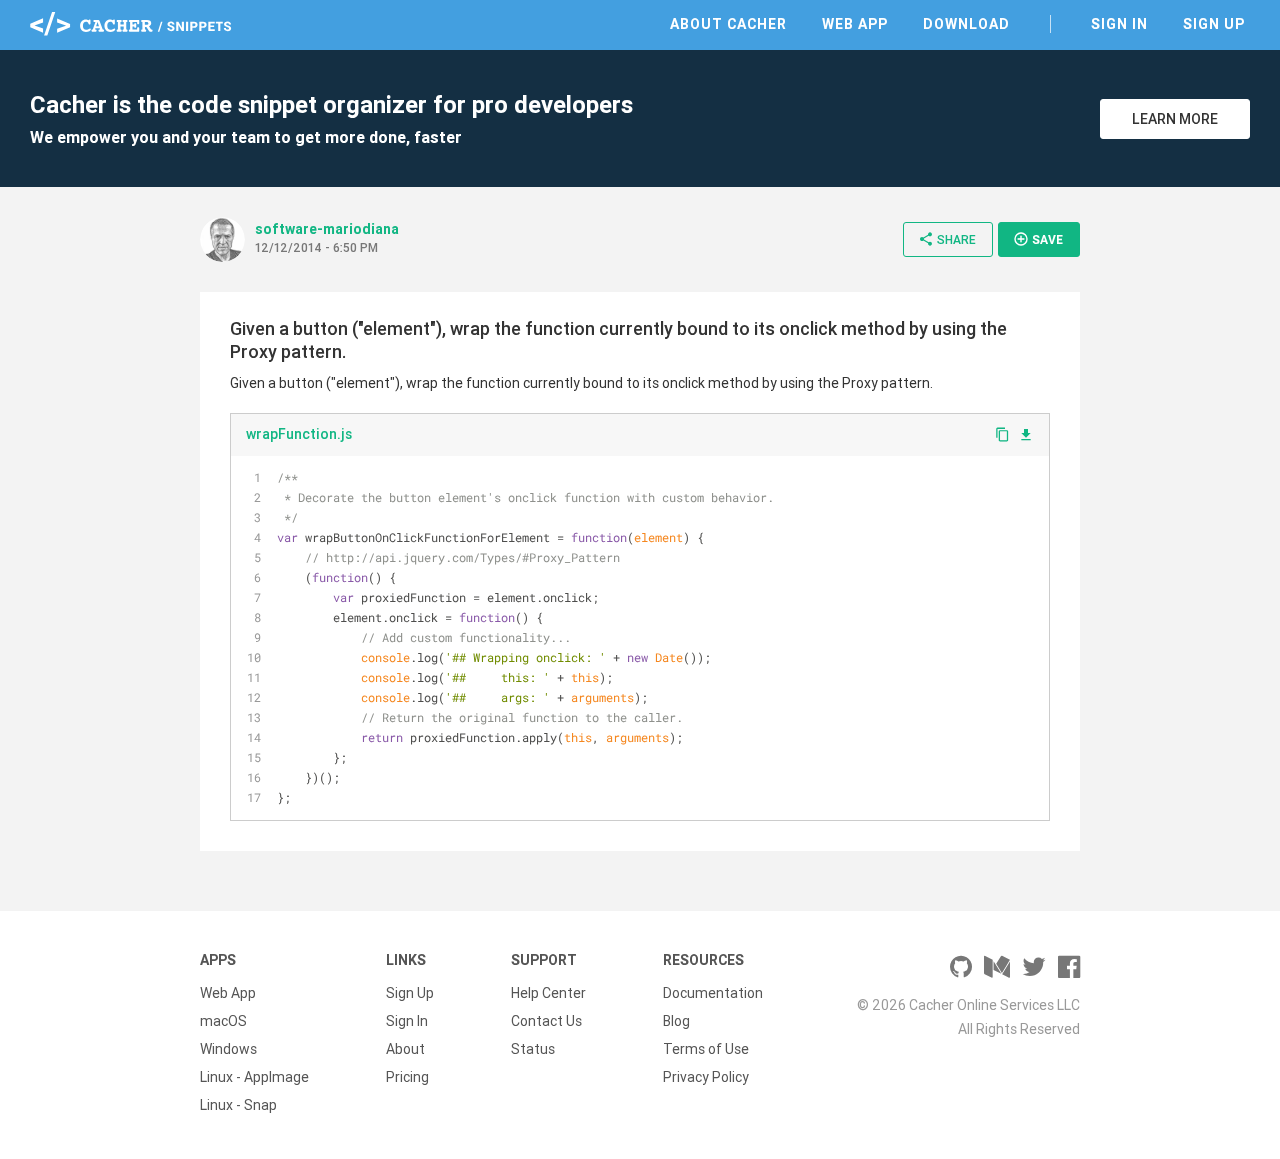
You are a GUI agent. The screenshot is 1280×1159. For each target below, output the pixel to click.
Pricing (407, 1077)
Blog (676, 1021)
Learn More (1175, 119)
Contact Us (546, 1021)
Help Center (548, 993)
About (405, 1049)
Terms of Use (706, 1049)
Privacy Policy (706, 1077)
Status (533, 1049)
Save (1038, 239)
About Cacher (728, 24)
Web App (855, 24)
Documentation (713, 993)
